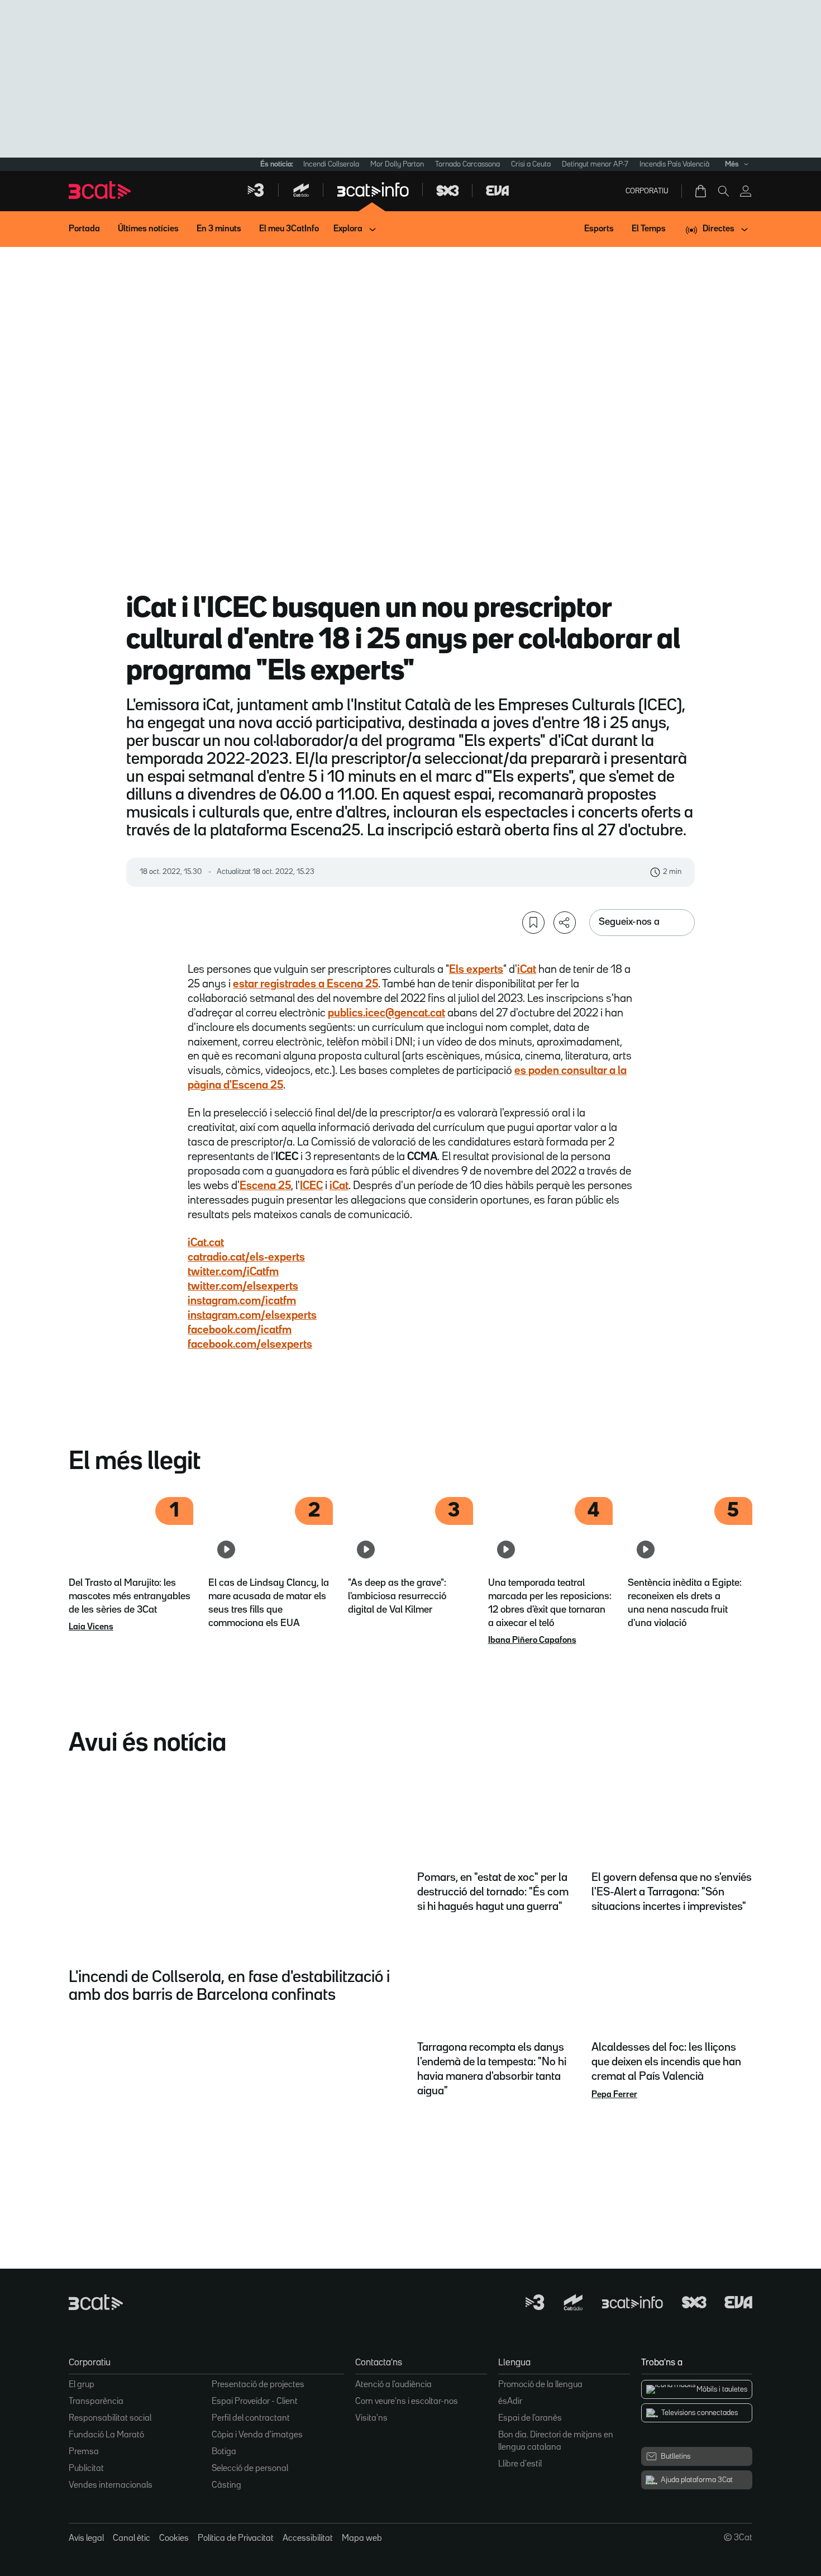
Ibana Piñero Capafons (532, 1641)
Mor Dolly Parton (397, 164)
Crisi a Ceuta (531, 164)
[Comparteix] (565, 923)
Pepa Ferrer (614, 2095)
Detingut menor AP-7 (595, 164)
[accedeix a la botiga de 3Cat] (701, 191)
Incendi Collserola (331, 164)
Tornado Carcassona (467, 164)
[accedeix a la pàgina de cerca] (723, 191)
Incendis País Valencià (674, 164)
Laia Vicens (91, 1627)
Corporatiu (647, 191)
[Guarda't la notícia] (533, 923)
